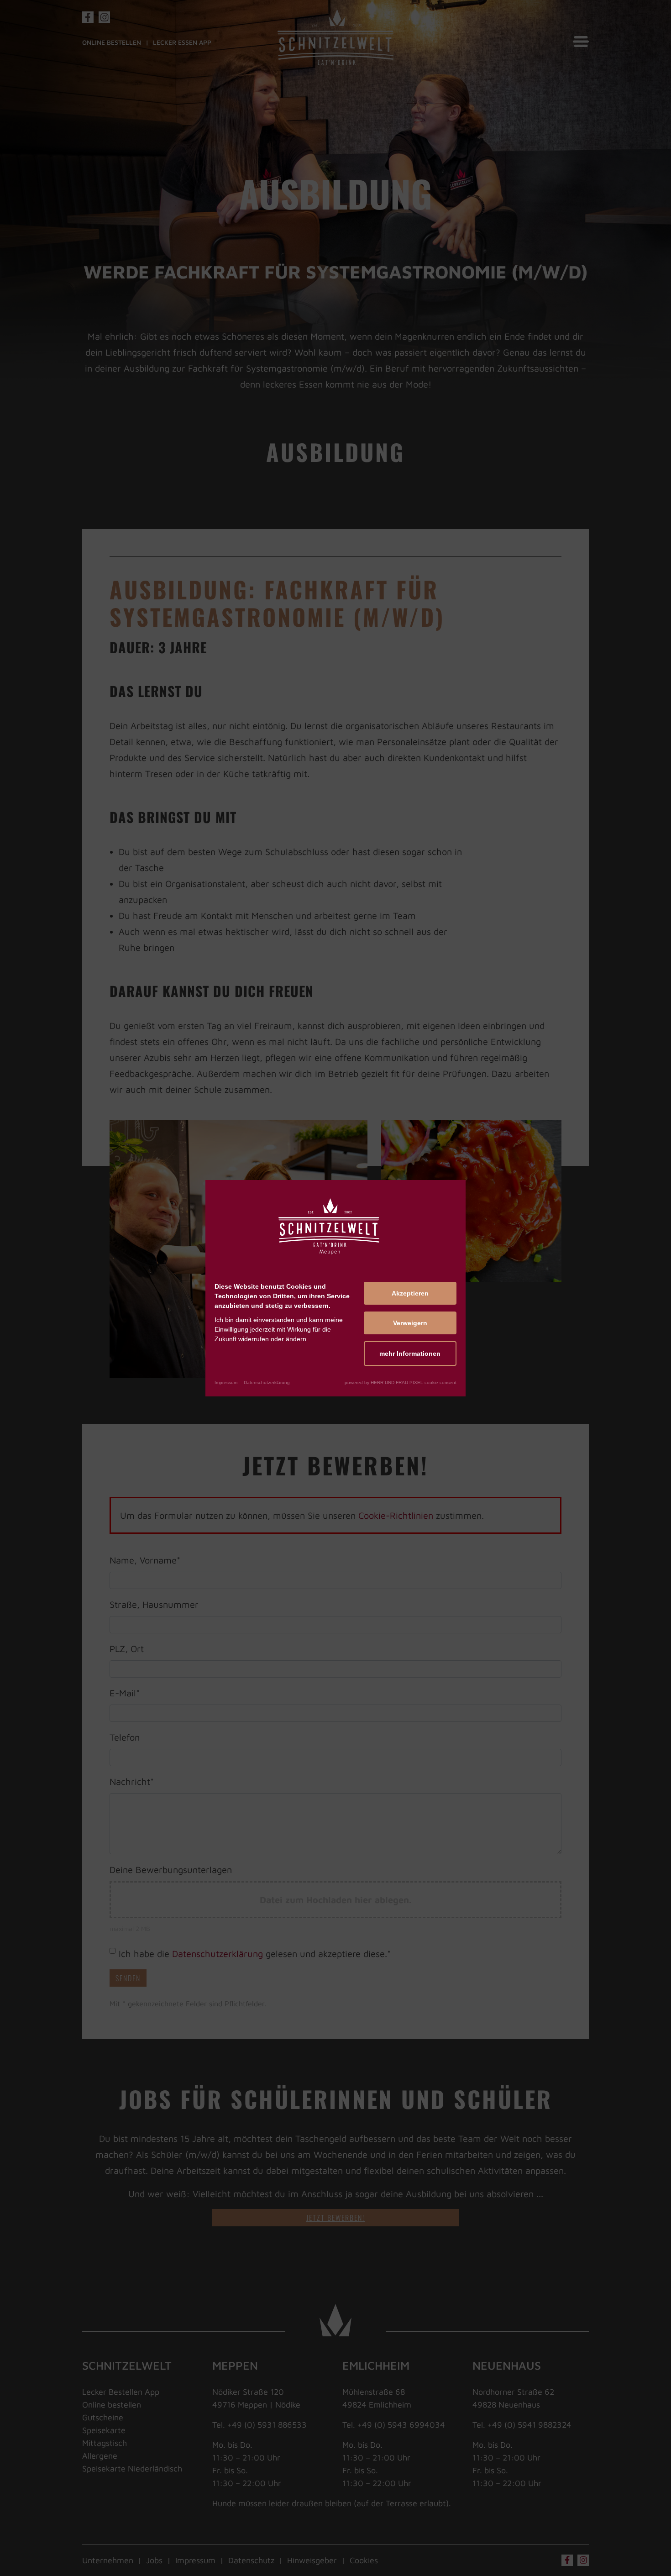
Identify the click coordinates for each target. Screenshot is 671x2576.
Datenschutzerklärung (267, 1382)
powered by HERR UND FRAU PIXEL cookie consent (401, 1382)
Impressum (226, 1382)
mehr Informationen (410, 1353)
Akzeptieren (410, 1293)
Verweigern (410, 1322)
